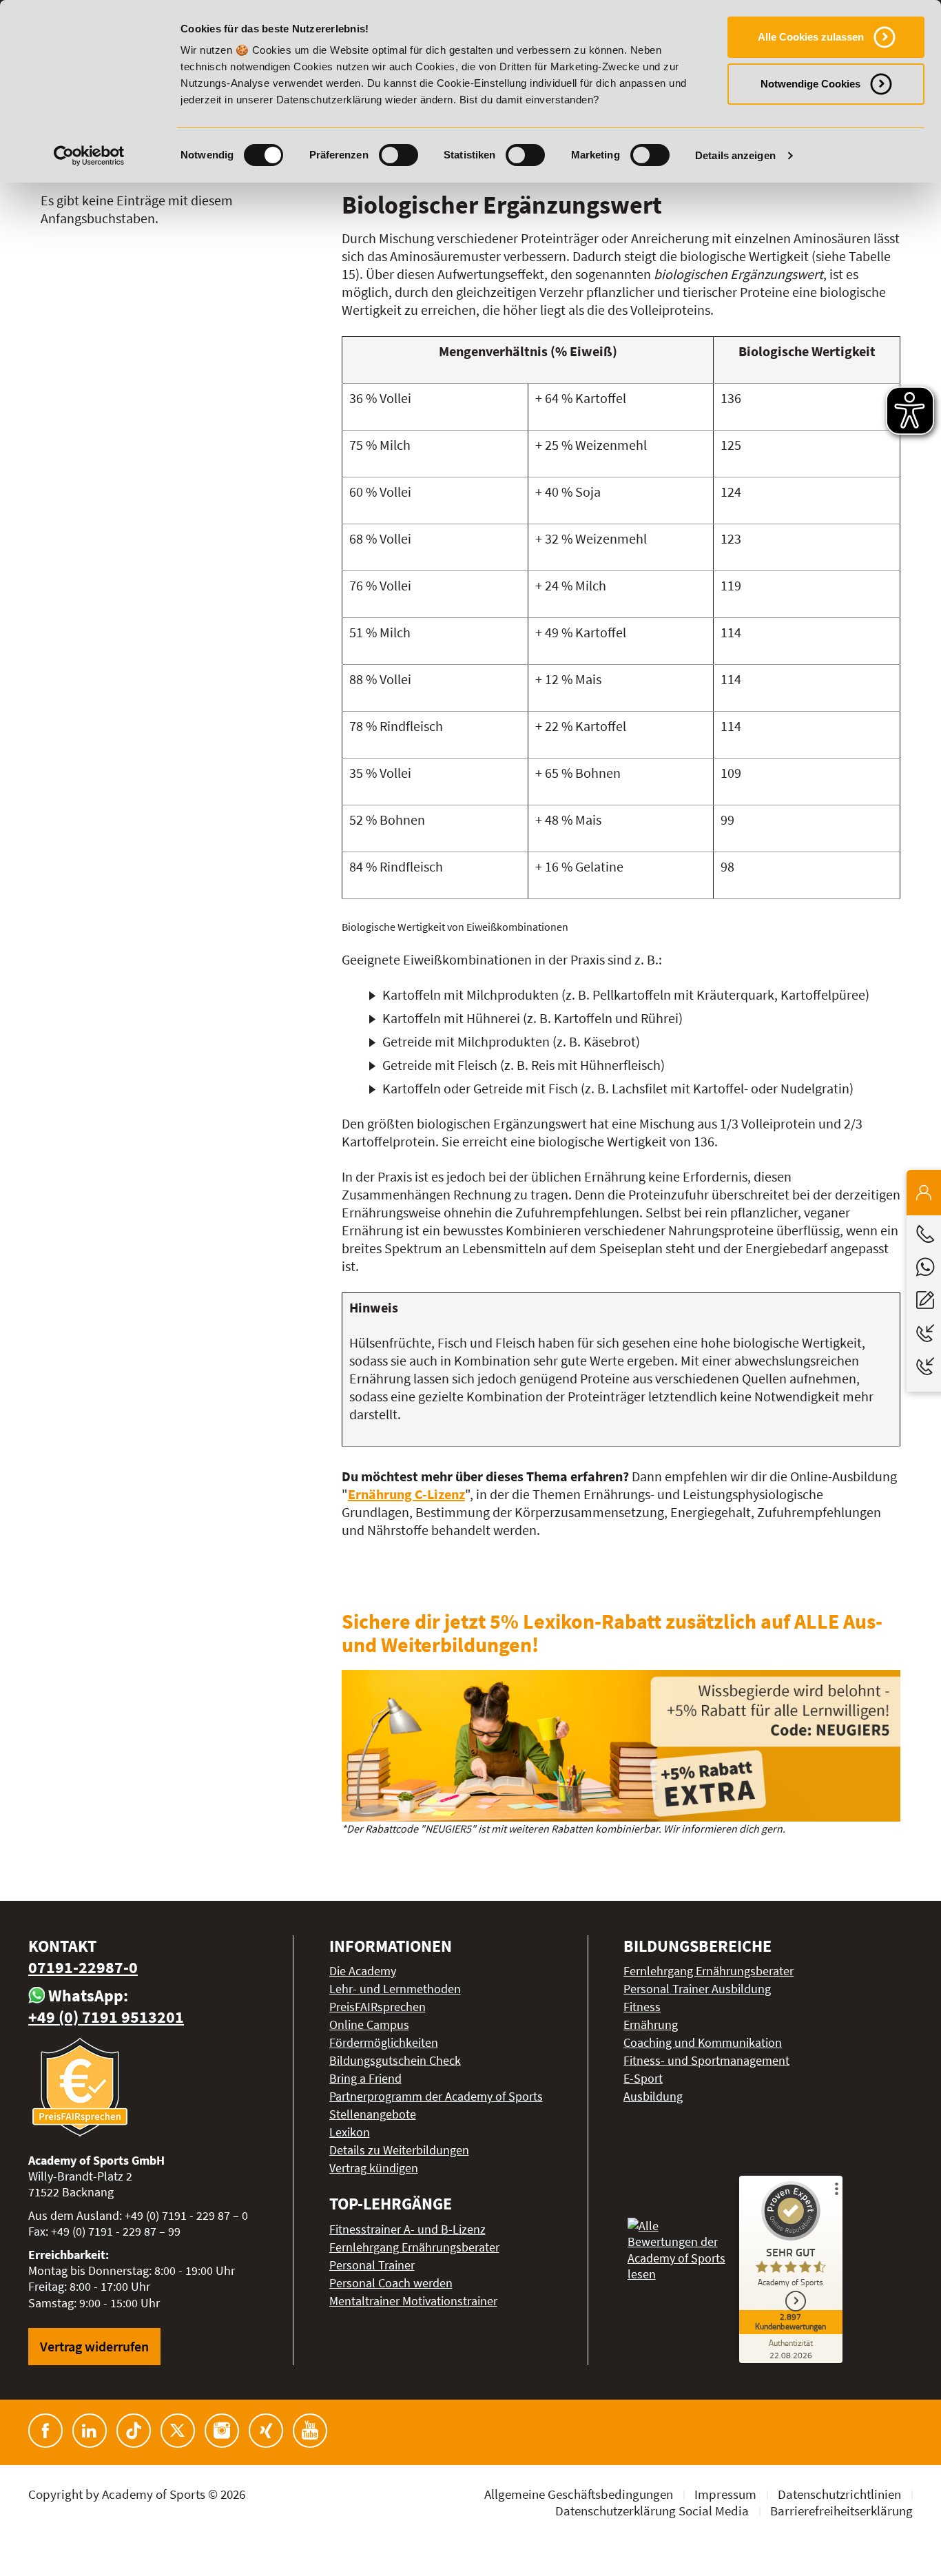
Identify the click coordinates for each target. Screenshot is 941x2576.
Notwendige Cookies (810, 84)
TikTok (134, 2431)
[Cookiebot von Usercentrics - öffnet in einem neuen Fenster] (89, 156)
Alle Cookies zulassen (811, 37)
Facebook (45, 2431)
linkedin (90, 2431)
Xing (266, 2431)
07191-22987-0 (83, 1967)
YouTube (310, 2431)
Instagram (222, 2431)
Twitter (178, 2431)
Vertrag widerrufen (94, 2346)
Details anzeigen (735, 155)
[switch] (399, 155)
